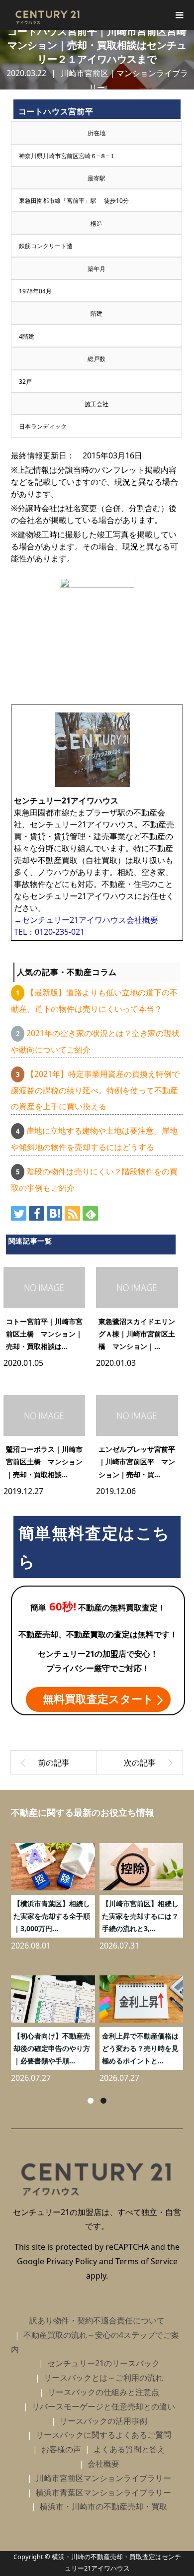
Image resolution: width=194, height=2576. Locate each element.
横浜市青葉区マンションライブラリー (103, 2492)
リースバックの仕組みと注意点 (103, 2392)
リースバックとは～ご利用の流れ (103, 2378)
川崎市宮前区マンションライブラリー (103, 2478)
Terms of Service (146, 2261)
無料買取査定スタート (98, 1698)
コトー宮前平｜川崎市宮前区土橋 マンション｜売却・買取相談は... (44, 1334)
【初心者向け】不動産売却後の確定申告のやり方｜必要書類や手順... (52, 2048)
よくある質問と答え (129, 2449)
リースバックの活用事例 (103, 2421)
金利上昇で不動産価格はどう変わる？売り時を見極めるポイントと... (140, 2048)
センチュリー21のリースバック (103, 2363)
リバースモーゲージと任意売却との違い (103, 2406)
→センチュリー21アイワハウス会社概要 (86, 920)
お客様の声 (61, 2449)
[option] (99, 1959)
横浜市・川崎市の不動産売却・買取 (103, 2506)
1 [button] (91, 2101)
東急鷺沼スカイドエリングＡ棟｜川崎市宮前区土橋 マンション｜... (137, 1334)
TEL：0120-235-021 (49, 932)
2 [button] (103, 2101)
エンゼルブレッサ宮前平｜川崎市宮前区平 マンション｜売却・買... (137, 1462)
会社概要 (103, 2464)
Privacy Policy (72, 2261)
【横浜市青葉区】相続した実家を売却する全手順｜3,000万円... (52, 1916)
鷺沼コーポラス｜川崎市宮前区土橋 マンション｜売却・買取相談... (44, 1462)
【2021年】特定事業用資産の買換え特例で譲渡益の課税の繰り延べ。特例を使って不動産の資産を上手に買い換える (95, 1090)
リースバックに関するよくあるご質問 (103, 2435)
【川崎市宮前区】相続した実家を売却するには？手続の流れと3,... (140, 1916)
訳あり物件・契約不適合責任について (97, 2320)
